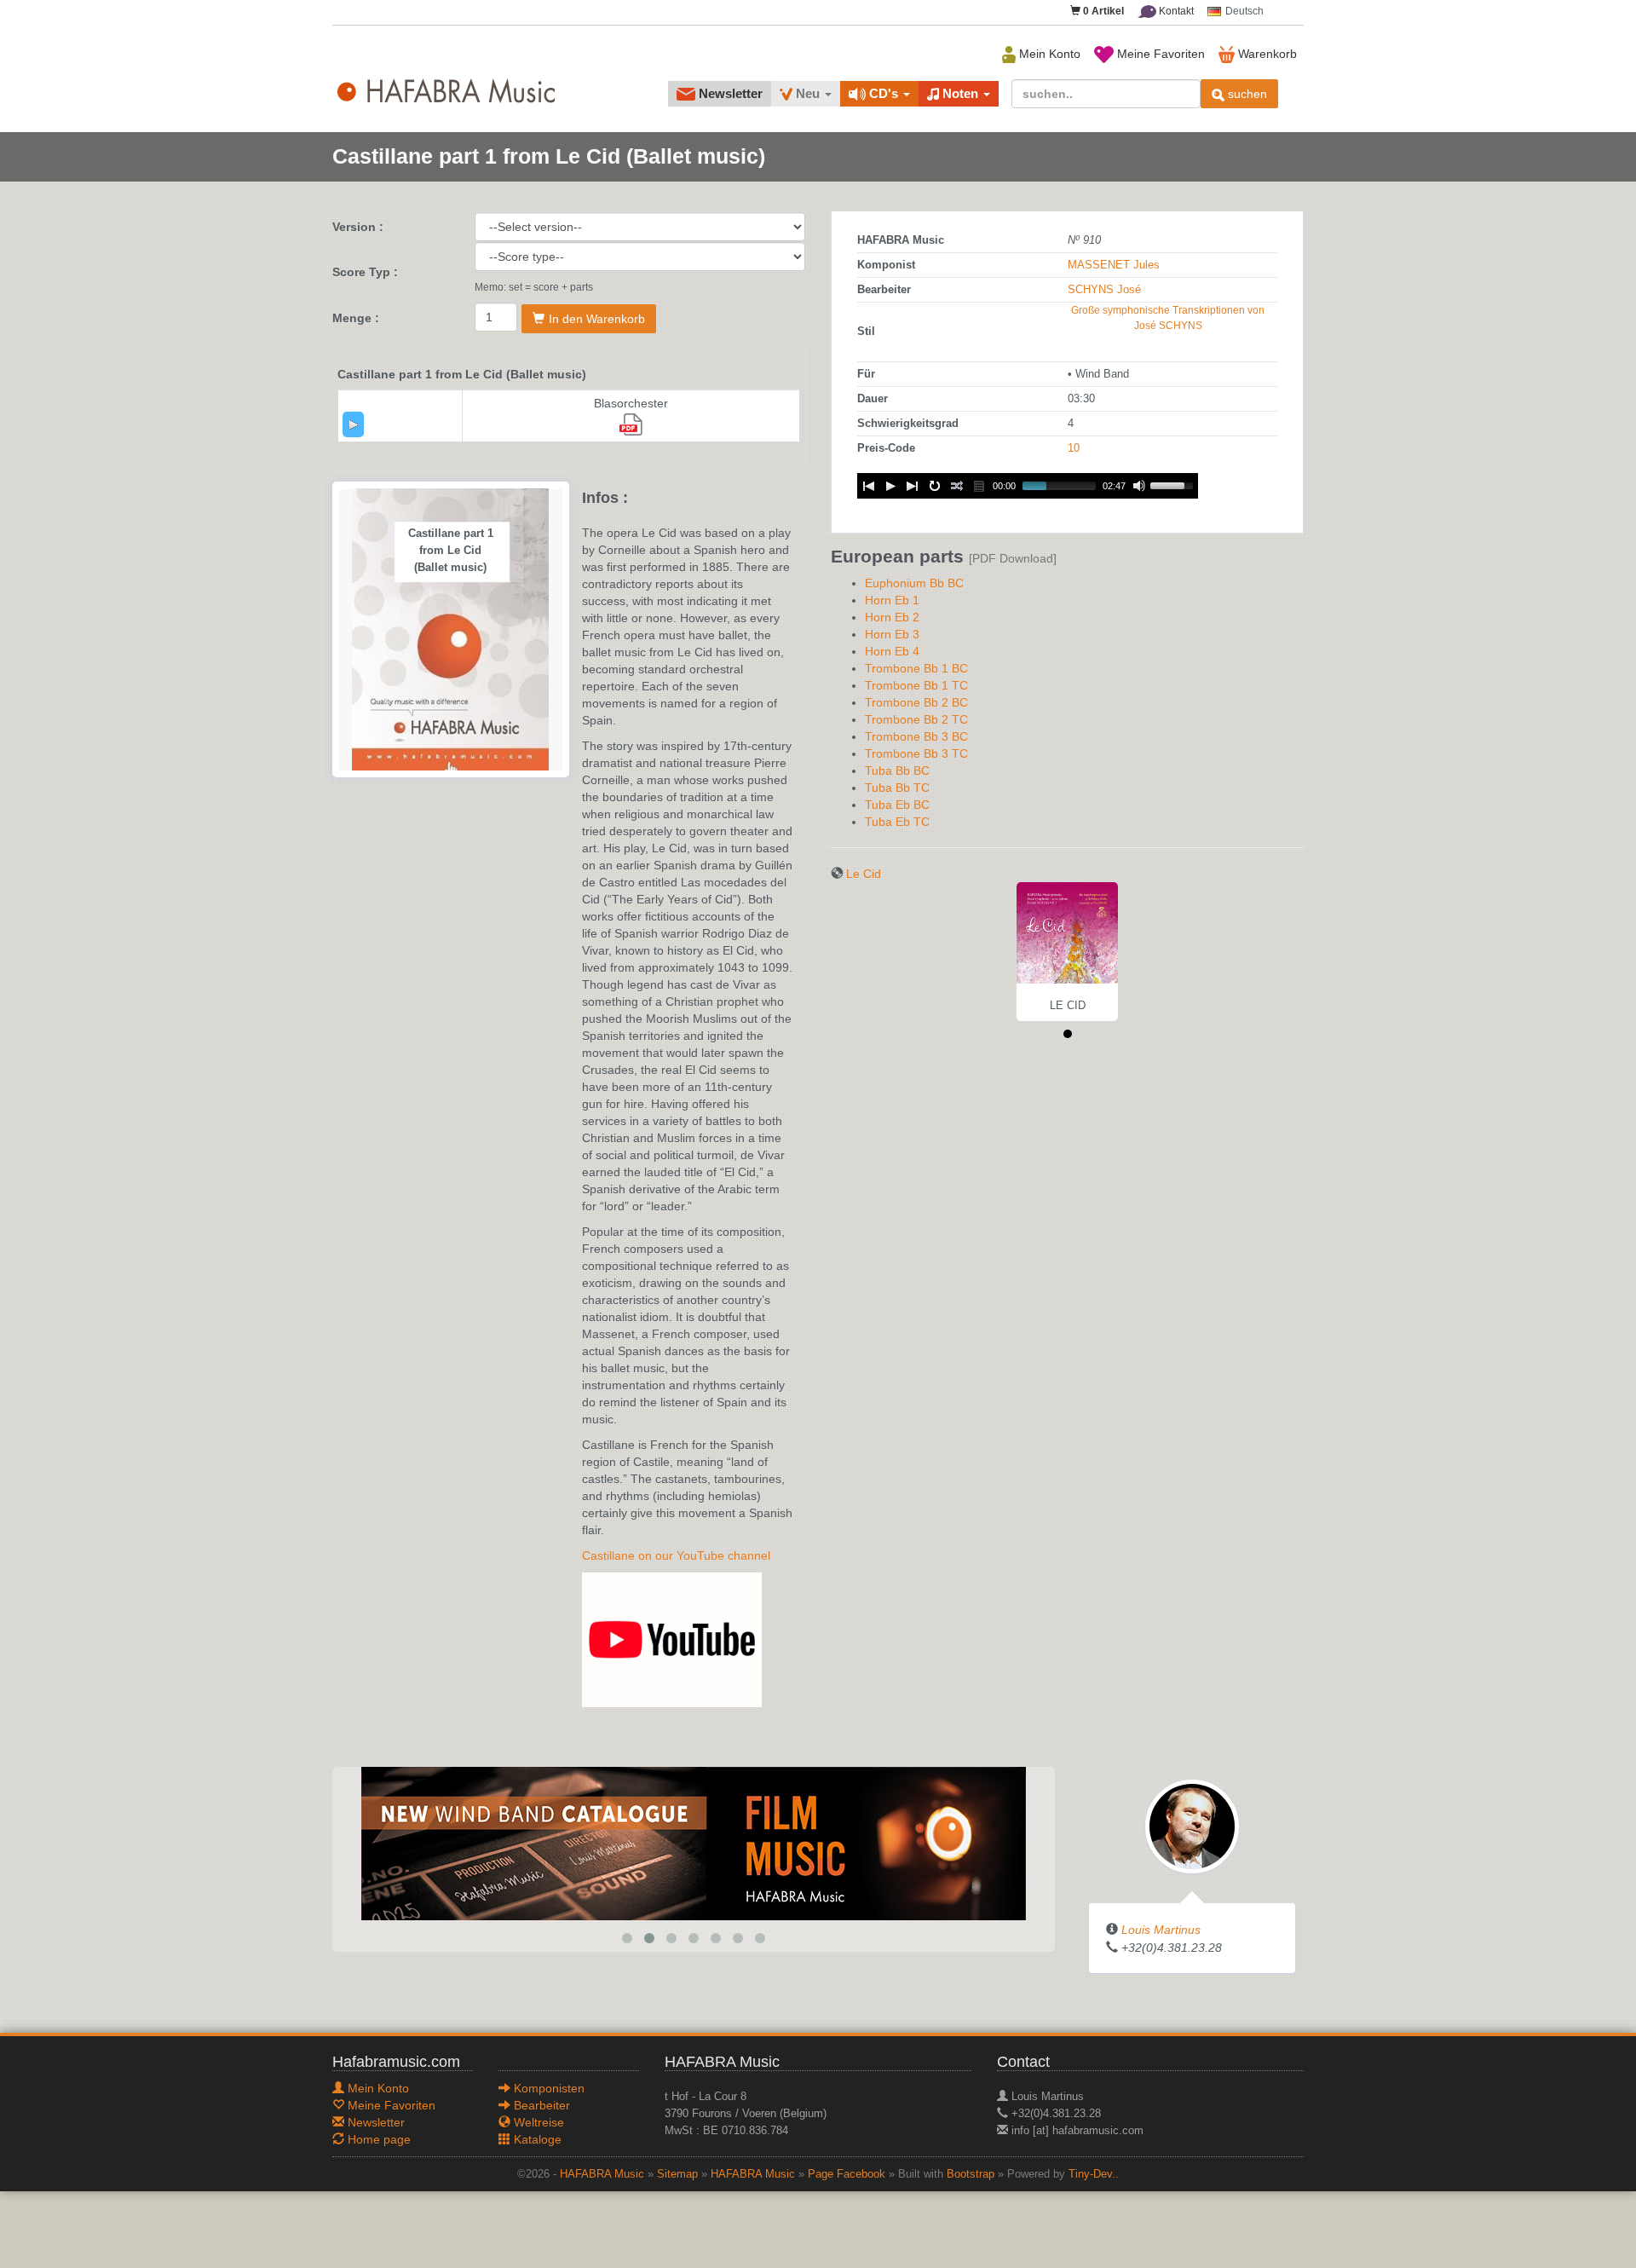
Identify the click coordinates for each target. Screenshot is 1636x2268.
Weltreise (537, 2122)
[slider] (1174, 484)
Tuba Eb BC (897, 805)
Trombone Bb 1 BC (916, 668)
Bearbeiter (540, 2105)
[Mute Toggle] (1139, 486)
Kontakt (1175, 11)
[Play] (354, 424)
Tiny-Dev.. (1094, 2174)
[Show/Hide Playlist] (979, 486)
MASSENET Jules (1114, 265)
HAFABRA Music (602, 2174)
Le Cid (864, 874)
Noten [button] (960, 93)
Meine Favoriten (1159, 54)
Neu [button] (808, 93)
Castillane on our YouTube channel (676, 1555)
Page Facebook (847, 2174)
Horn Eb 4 (892, 651)
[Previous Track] (868, 486)
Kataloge (536, 2139)
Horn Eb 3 (892, 634)
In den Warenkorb (597, 319)
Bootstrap (971, 2174)
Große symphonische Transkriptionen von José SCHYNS (1168, 318)
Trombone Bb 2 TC (916, 719)
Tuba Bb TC (897, 788)
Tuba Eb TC (897, 822)
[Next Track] (913, 486)
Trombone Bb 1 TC (916, 685)
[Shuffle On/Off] (957, 486)
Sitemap (677, 2174)
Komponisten (547, 2088)
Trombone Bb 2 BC (916, 702)
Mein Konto (1048, 54)
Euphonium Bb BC (914, 583)
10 (1074, 448)
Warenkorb (1266, 54)
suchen (1246, 94)
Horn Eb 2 (892, 617)
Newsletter (729, 93)
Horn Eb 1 (892, 600)
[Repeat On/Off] (935, 486)
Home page (377, 2139)
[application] (353, 424)
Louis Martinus (1161, 1930)
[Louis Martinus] (1192, 1826)
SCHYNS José (1104, 290)
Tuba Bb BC (897, 770)
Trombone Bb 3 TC (916, 753)
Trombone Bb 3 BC (916, 736)
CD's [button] (884, 93)
